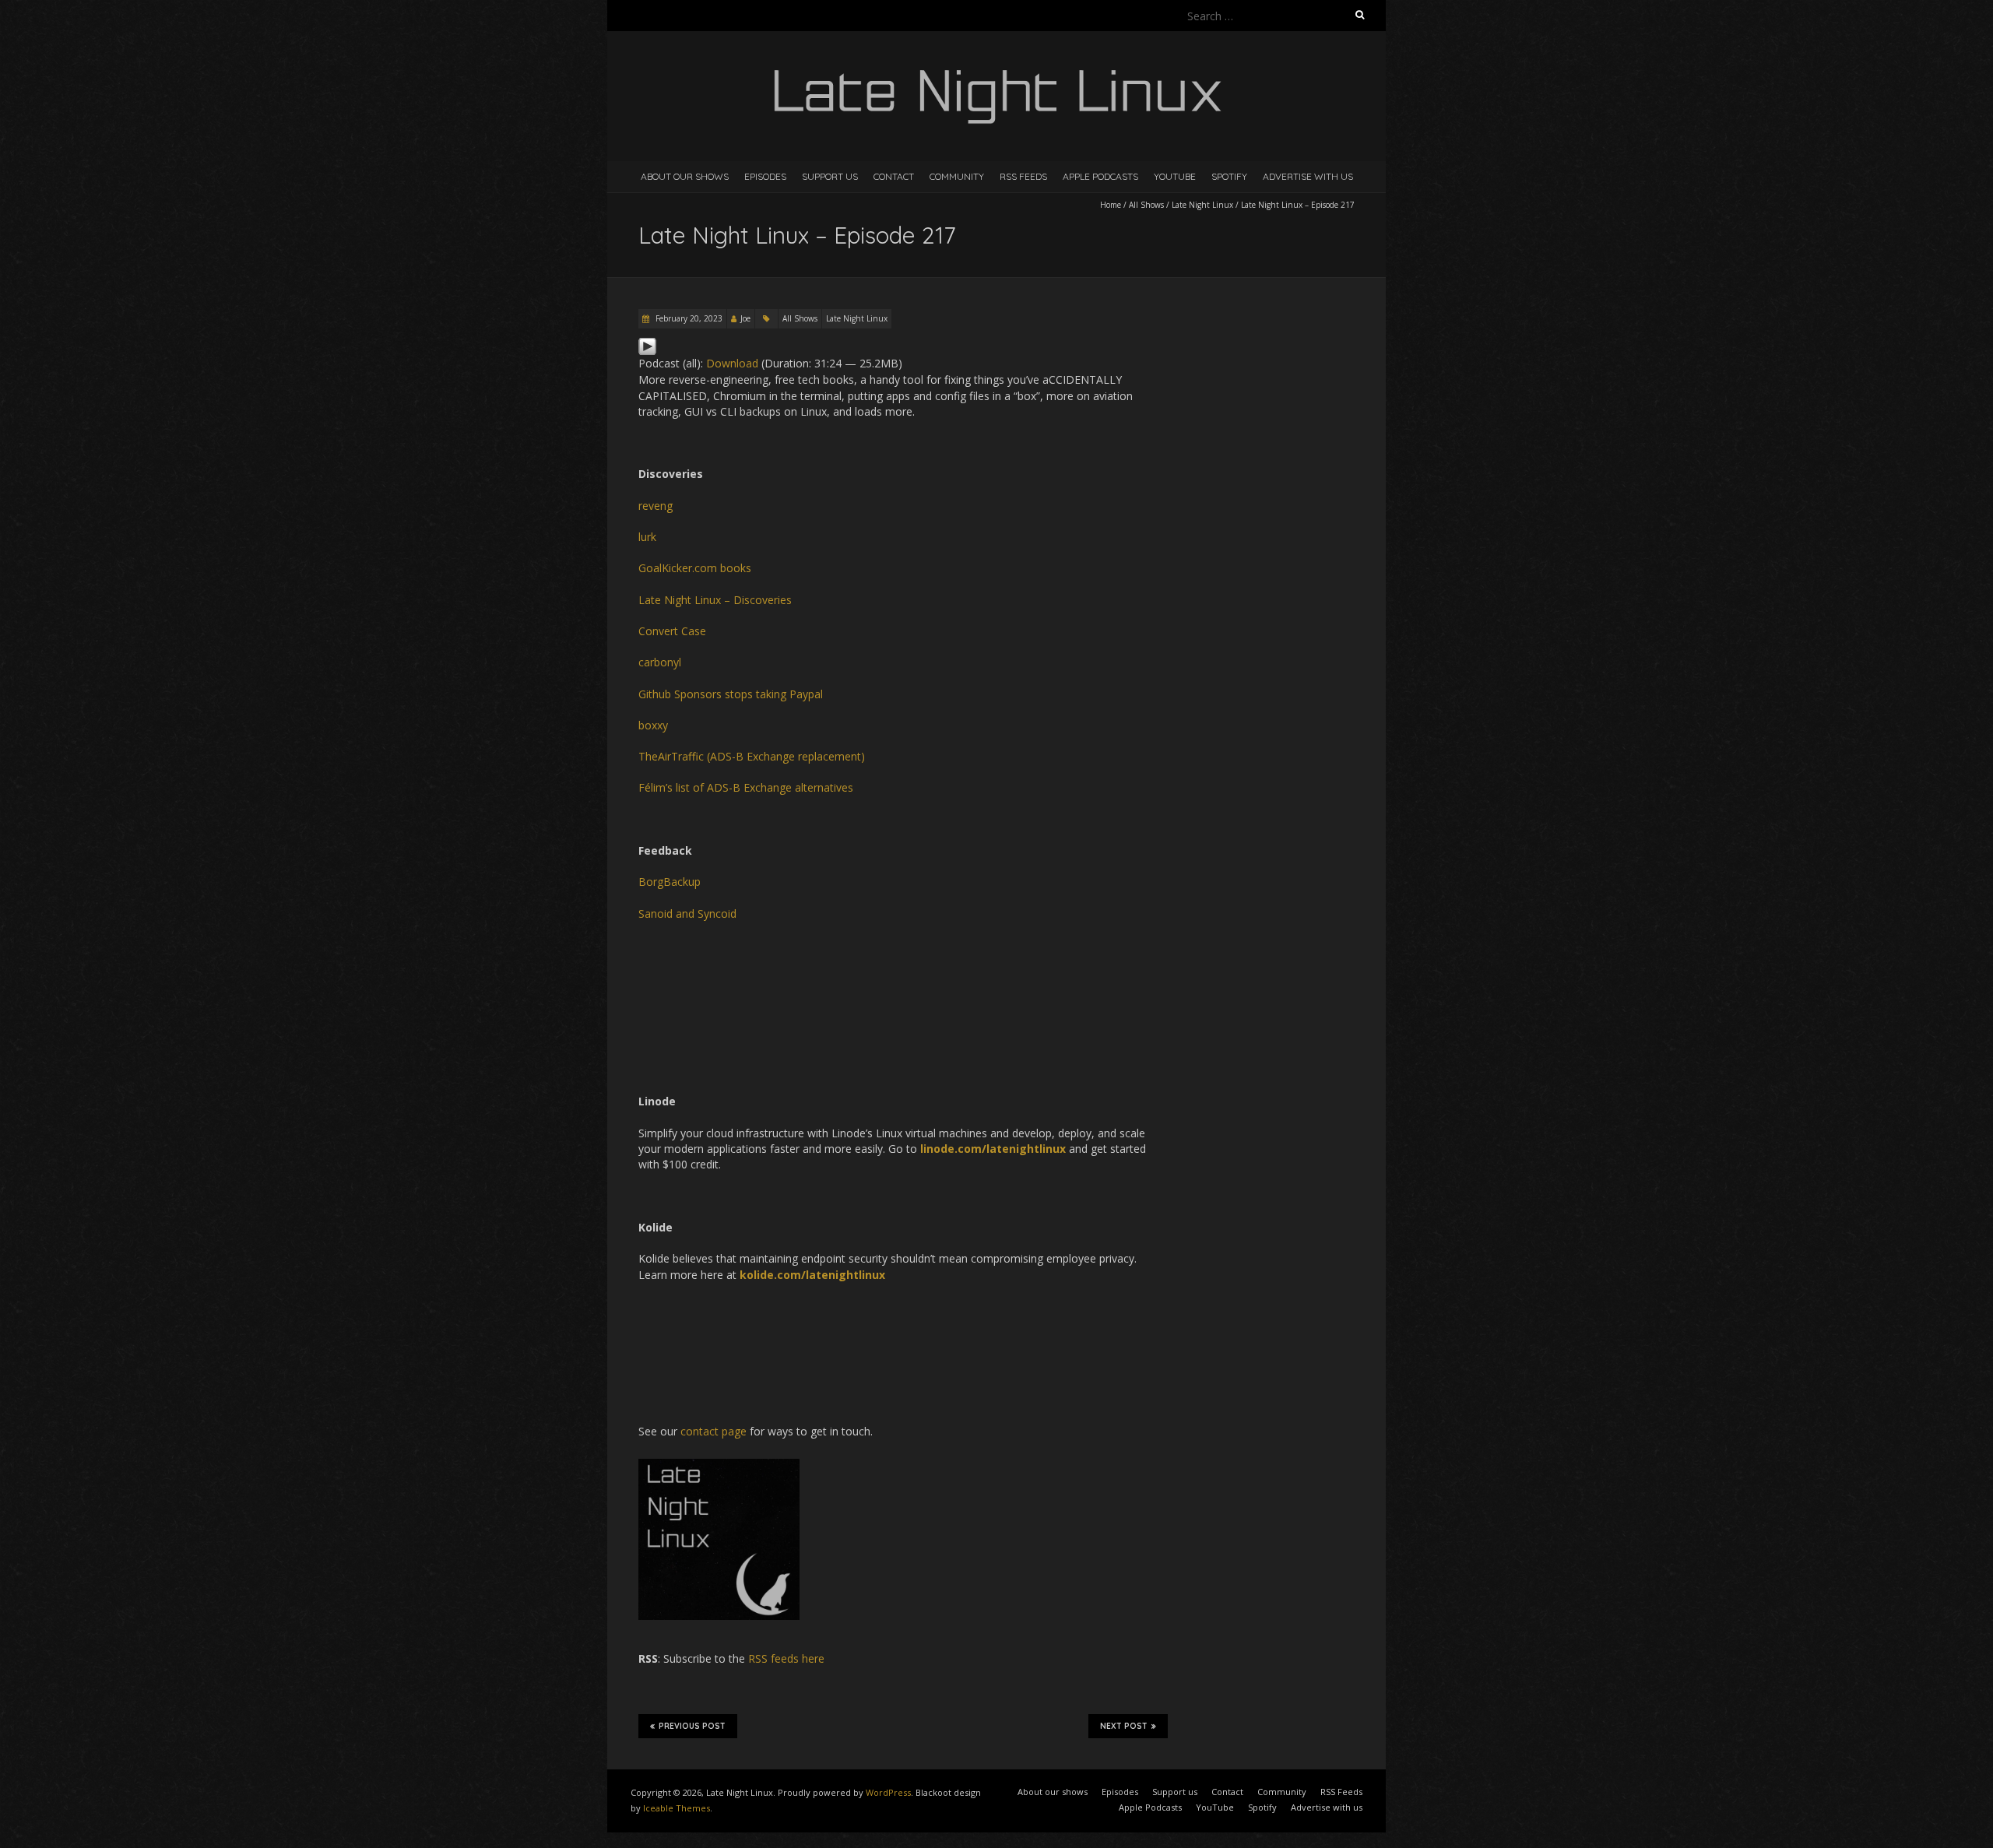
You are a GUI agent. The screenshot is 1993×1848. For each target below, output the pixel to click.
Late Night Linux (1202, 205)
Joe (745, 318)
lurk (647, 537)
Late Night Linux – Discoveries (715, 600)
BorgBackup (670, 882)
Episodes (765, 176)
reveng (656, 506)
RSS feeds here (786, 1658)
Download (732, 363)
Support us (830, 176)
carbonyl (660, 662)
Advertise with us (1308, 176)
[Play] (647, 344)
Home (1111, 205)
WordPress (888, 1792)
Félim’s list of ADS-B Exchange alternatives (746, 787)
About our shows (685, 176)
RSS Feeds (1023, 176)
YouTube (1175, 176)
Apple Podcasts (1100, 176)
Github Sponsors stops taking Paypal (731, 694)
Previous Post (692, 1726)
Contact (894, 176)
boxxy (653, 725)
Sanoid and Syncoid (687, 913)
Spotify (1229, 176)
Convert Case (672, 631)
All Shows (1146, 205)
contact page (714, 1431)
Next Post (1124, 1726)
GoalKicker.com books (695, 568)
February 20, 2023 (688, 318)
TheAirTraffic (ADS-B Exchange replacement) (752, 756)
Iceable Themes (677, 1808)
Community (957, 176)
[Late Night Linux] (996, 70)
